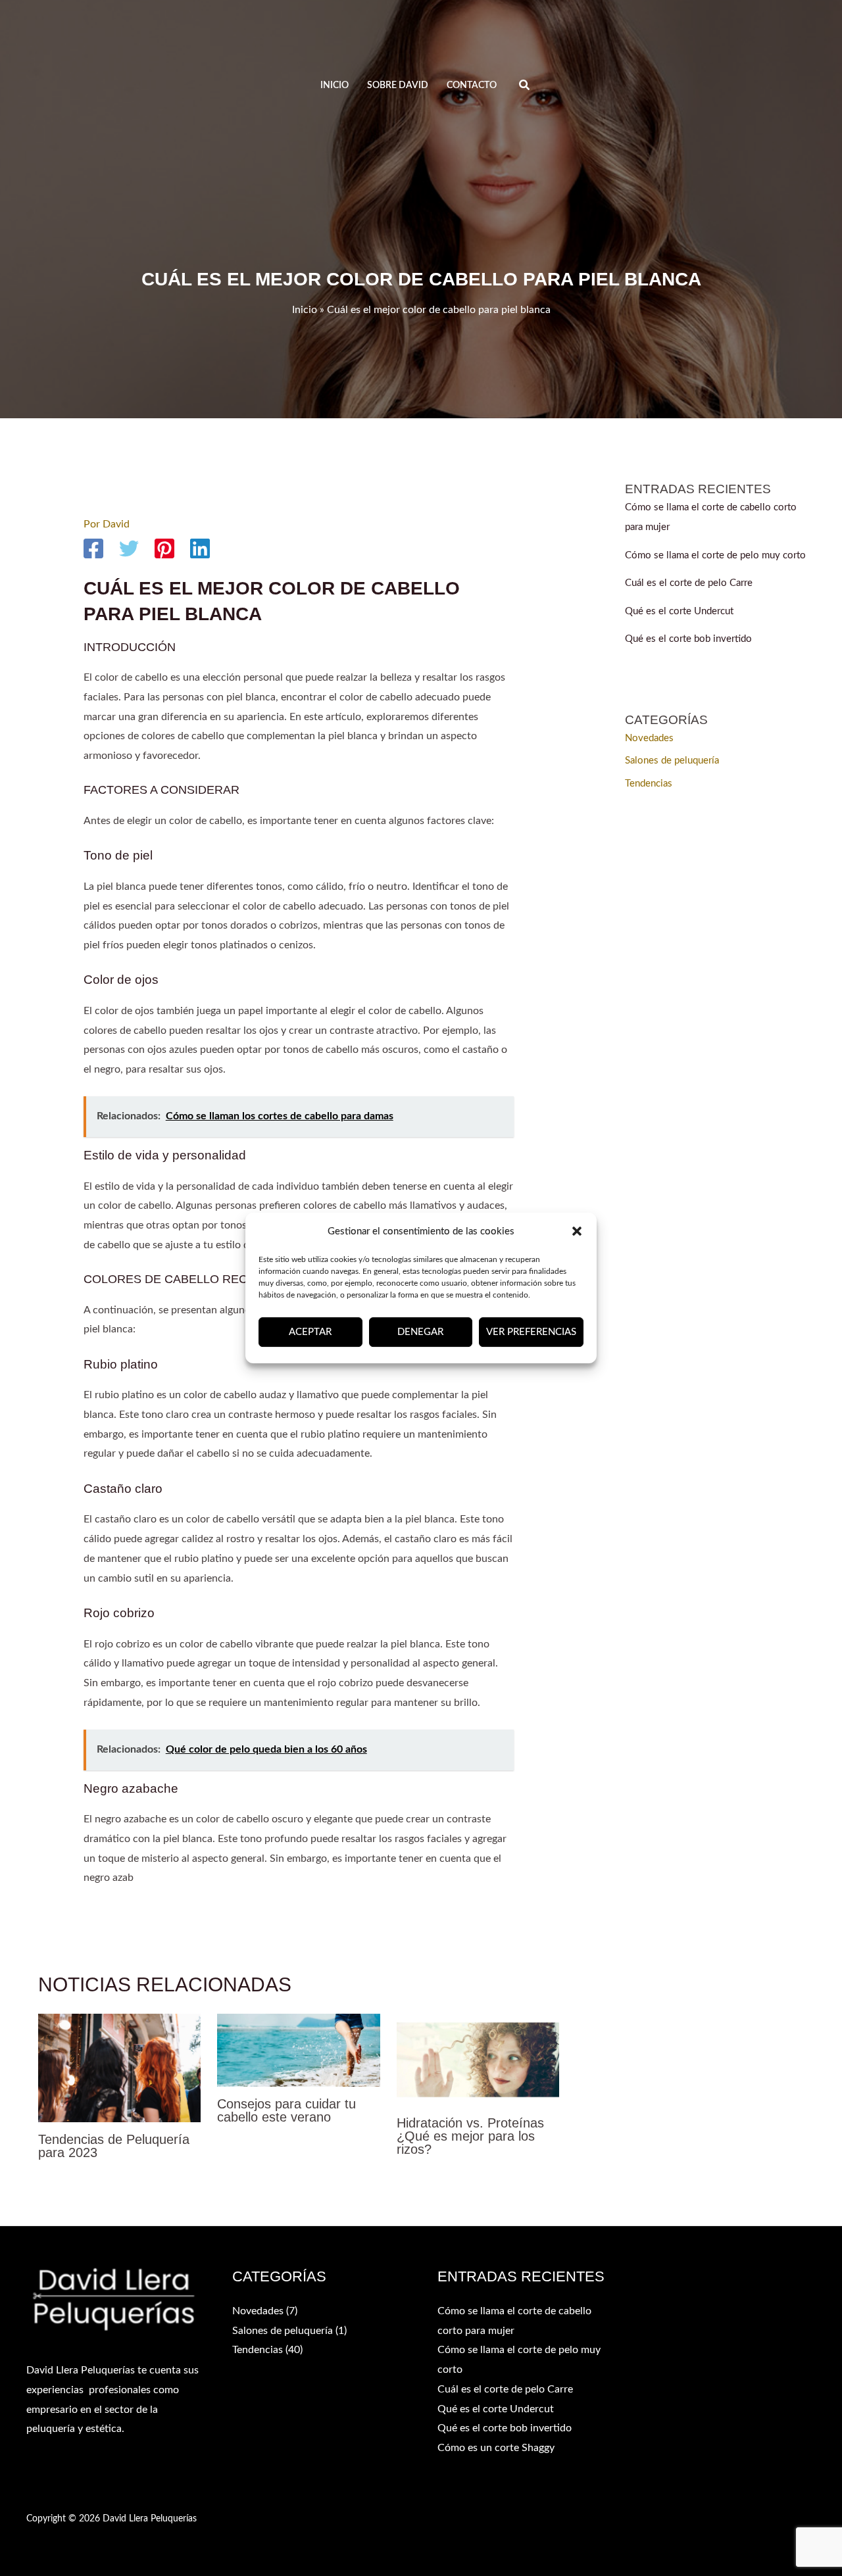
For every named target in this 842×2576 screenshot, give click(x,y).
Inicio (334, 85)
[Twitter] (129, 548)
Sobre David (398, 85)
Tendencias (649, 784)
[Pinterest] (164, 548)
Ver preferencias (531, 1332)
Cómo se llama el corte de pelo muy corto (715, 555)
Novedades (649, 738)
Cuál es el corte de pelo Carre (689, 583)
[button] (577, 1232)
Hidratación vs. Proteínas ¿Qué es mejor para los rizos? (470, 2136)
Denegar (420, 1332)
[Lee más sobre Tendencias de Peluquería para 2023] (119, 2067)
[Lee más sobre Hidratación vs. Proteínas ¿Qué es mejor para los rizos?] (478, 2059)
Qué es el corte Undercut (679, 611)
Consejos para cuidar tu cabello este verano (286, 2110)
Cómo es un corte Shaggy (496, 2448)
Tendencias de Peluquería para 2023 (114, 2146)
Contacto (472, 85)
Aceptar (310, 1332)
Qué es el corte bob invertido (688, 639)
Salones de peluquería (672, 761)
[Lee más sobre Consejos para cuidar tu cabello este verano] (298, 2050)
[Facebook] (93, 548)
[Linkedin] (200, 548)
